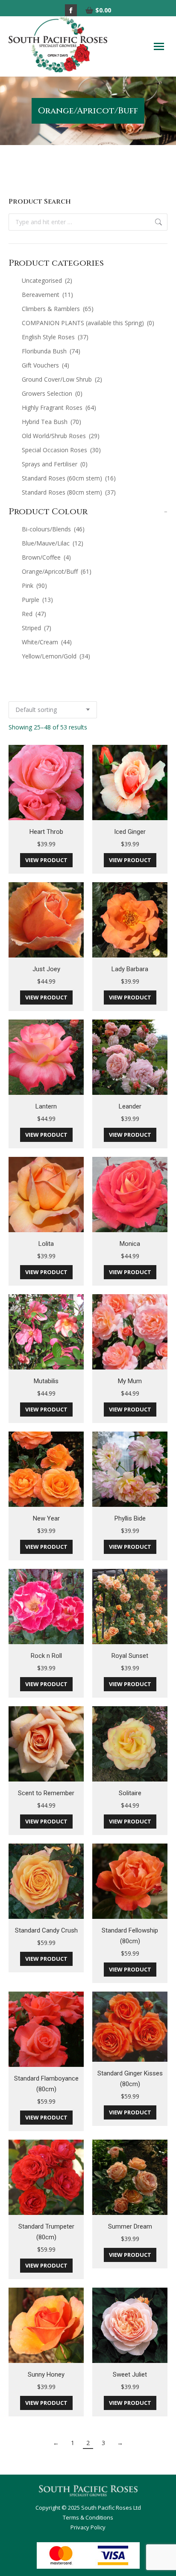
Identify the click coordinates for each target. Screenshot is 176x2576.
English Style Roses (55, 337)
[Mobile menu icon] (159, 46)
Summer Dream (130, 2226)
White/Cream (47, 642)
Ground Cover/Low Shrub (62, 379)
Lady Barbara (130, 969)
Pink (34, 585)
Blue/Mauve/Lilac (53, 543)
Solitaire (130, 1793)
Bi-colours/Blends (53, 529)
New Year (46, 1518)
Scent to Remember (46, 1793)
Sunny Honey (46, 2374)
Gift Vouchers (45, 365)
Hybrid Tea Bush (51, 422)
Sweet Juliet (130, 2374)
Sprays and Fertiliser (55, 464)
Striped (37, 628)
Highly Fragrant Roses (59, 408)
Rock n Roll (46, 1656)
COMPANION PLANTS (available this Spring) (88, 323)
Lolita (46, 1244)
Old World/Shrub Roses (61, 436)
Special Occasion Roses (61, 450)
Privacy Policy (88, 2527)
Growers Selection (52, 393)
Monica (130, 1244)
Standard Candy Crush (46, 1930)
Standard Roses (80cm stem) (69, 492)
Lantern (46, 1106)
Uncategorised (47, 280)
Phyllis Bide (130, 1518)
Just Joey (46, 969)
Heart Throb (46, 832)
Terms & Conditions (88, 2517)
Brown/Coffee (46, 557)
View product (46, 860)
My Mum (130, 1381)
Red (34, 614)
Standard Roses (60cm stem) (69, 478)
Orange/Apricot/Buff (57, 571)
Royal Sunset (130, 1656)
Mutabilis (46, 1381)
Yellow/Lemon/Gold (56, 656)
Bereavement (47, 295)
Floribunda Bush (51, 351)
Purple (37, 600)
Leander (130, 1106)
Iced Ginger (130, 832)
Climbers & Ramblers (58, 309)
